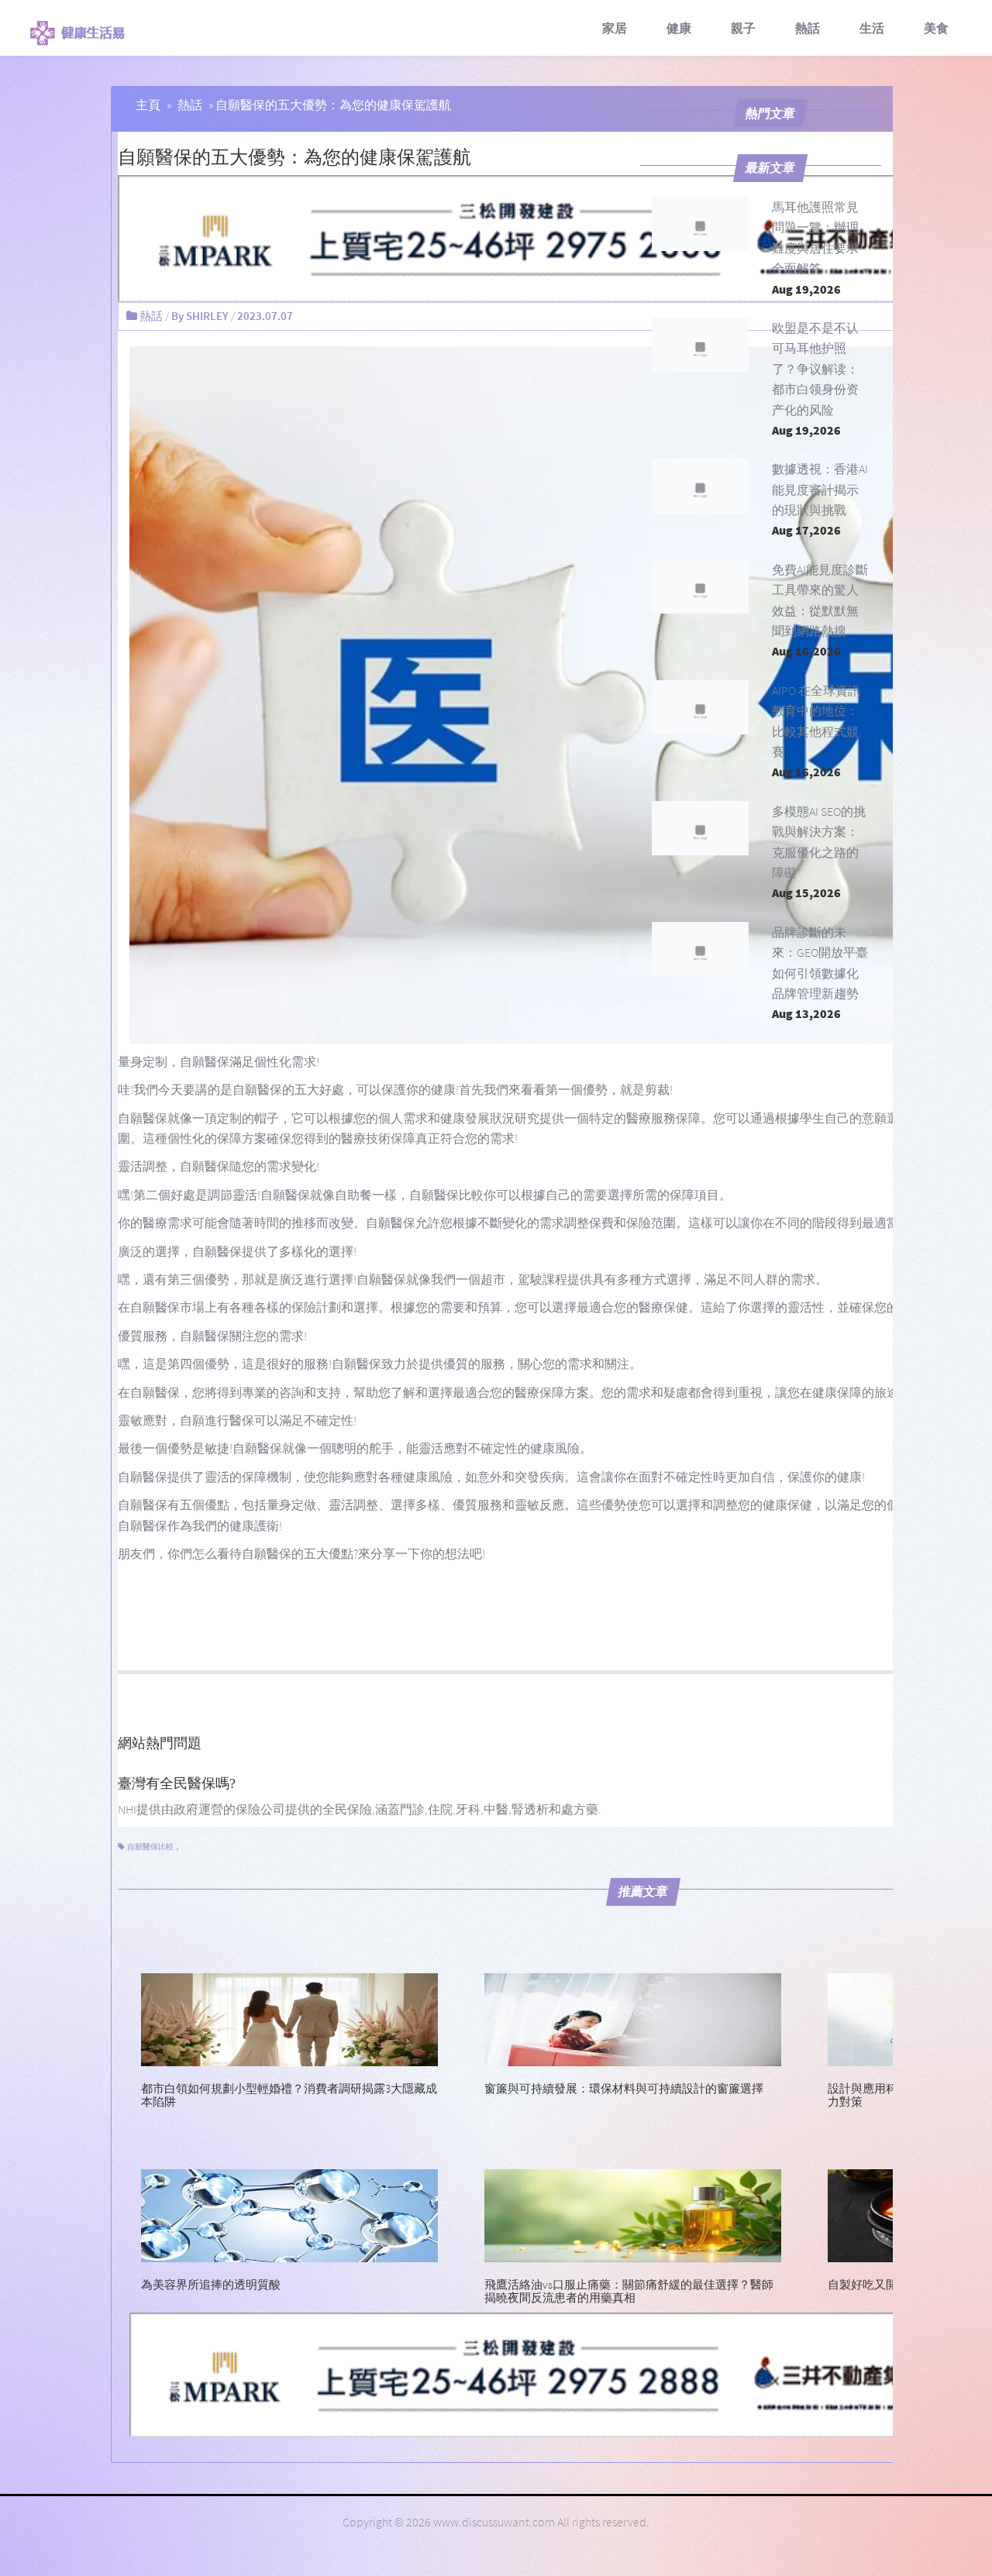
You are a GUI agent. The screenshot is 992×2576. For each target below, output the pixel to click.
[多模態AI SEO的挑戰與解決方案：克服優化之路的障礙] (701, 828)
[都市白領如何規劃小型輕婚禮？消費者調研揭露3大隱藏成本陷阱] (289, 2018)
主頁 (148, 105)
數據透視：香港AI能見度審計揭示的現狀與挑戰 (820, 489)
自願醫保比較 (150, 1847)
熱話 (808, 28)
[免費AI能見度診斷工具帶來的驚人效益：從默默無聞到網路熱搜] (701, 586)
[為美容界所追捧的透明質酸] (289, 2214)
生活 (872, 28)
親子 (743, 28)
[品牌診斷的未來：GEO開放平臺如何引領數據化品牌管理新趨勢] (701, 949)
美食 (936, 28)
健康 (679, 28)
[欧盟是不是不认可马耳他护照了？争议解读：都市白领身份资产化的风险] (701, 345)
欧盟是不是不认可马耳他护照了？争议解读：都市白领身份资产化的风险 (815, 369)
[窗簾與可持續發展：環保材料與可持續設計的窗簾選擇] (633, 2018)
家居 (615, 28)
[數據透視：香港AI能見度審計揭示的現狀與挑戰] (701, 486)
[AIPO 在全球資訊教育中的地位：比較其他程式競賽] (701, 707)
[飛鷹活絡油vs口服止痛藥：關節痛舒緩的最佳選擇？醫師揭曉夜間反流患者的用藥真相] (633, 2214)
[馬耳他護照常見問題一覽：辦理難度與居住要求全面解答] (701, 224)
